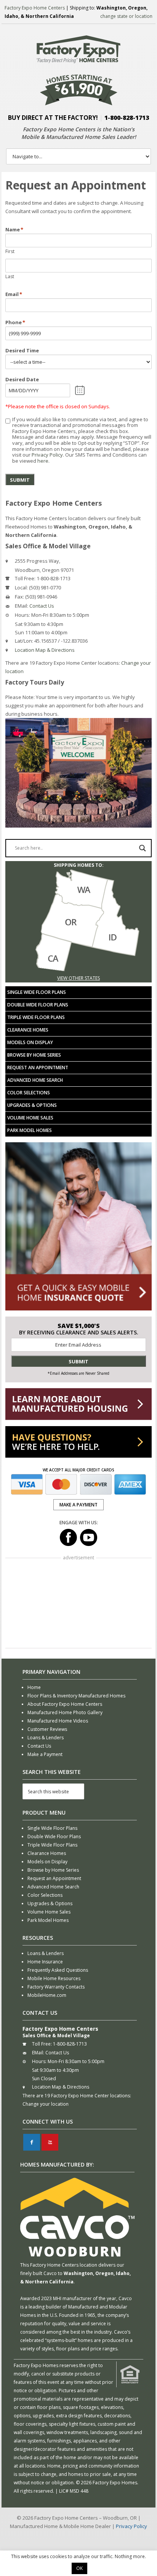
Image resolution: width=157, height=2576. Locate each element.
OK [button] (79, 2568)
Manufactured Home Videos (58, 1721)
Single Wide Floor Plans (37, 992)
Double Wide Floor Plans (38, 1005)
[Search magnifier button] (143, 848)
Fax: (19, 597)
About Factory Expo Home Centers (65, 1704)
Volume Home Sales (30, 1118)
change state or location (126, 16)
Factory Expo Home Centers (35, 8)
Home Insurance (45, 1962)
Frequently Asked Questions (58, 1970)
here (43, 461)
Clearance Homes (28, 1030)
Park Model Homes (30, 1130)
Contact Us (42, 606)
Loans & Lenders (46, 1738)
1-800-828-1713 (127, 118)
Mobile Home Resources (54, 1978)
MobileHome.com (47, 1995)
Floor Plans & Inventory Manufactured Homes (76, 1696)
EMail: (22, 606)
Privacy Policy (47, 455)
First (10, 251)
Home (34, 1687)
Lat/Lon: (24, 641)
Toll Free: (25, 578)
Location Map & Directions (45, 650)
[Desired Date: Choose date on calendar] (80, 390)
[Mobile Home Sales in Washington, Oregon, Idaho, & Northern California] (78, 970)
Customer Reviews (47, 1729)
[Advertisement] (78, 1604)
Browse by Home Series (34, 1055)
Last (10, 276)
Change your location (46, 2104)
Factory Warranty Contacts (56, 1987)
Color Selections (29, 1093)
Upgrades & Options (32, 1105)
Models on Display (30, 1042)
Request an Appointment (38, 1067)
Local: (21, 587)
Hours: (22, 615)
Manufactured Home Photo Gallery (65, 1712)
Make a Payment (45, 1754)
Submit (20, 480)
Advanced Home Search (35, 1080)
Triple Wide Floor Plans (36, 1017)
